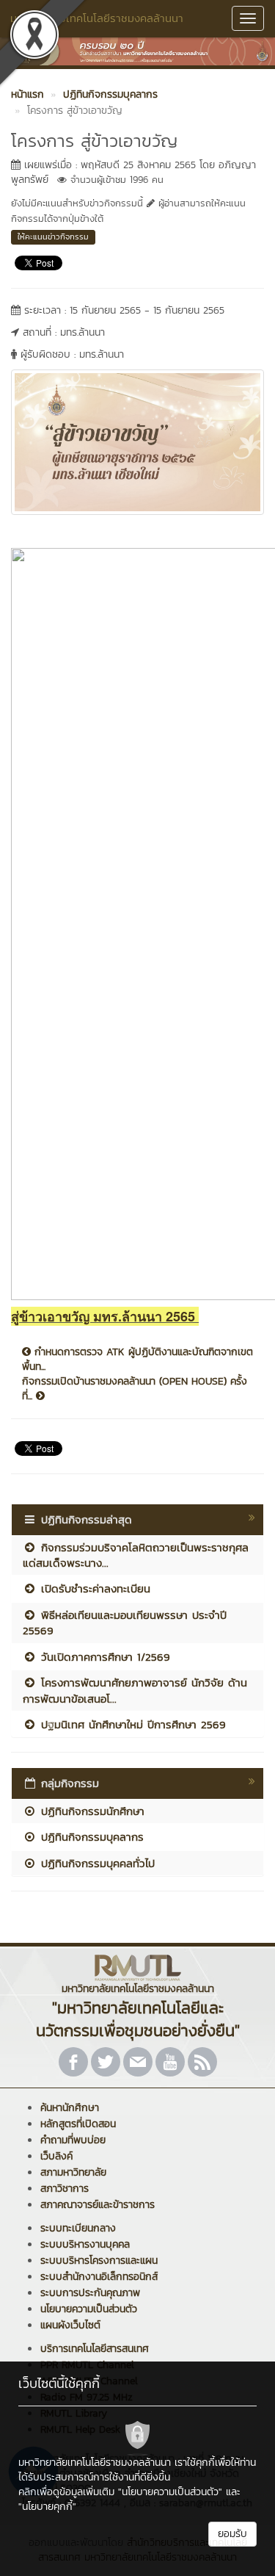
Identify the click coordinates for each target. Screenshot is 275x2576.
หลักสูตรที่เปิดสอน (78, 2124)
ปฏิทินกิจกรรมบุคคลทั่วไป (96, 1863)
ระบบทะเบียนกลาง (78, 2228)
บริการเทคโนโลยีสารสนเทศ (95, 2349)
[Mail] (138, 2062)
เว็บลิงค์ (56, 2156)
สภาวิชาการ (65, 2189)
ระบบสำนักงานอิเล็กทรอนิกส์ (99, 2277)
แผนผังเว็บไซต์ (70, 2325)
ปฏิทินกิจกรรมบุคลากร (90, 1837)
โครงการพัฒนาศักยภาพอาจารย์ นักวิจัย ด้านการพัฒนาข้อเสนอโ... (135, 1690)
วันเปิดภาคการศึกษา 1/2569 (103, 1657)
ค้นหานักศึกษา (70, 2108)
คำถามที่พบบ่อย (73, 2140)
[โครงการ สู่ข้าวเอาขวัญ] (137, 441)
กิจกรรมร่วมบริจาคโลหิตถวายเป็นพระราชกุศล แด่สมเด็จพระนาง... (136, 1555)
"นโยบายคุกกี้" (47, 2507)
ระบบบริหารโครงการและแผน (99, 2261)
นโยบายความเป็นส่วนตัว (89, 2309)
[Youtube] (170, 2062)
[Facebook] (73, 2062)
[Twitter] (106, 2062)
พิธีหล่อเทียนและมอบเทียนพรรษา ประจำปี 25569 (125, 1623)
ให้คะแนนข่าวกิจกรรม (53, 237)
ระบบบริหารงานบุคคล (85, 2244)
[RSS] (202, 2062)
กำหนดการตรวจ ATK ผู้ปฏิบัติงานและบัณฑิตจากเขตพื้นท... (137, 1360)
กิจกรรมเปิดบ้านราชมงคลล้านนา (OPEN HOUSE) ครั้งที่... (135, 1389)
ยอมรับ (232, 2534)
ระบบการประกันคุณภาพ (90, 2293)
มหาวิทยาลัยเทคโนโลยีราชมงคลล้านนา (97, 18)
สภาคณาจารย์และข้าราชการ (98, 2205)
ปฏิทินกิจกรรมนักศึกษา (91, 1811)
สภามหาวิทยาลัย (73, 2172)
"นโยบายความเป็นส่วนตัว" (170, 2492)
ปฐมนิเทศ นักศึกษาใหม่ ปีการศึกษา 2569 (131, 1724)
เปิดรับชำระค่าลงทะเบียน (93, 1588)
